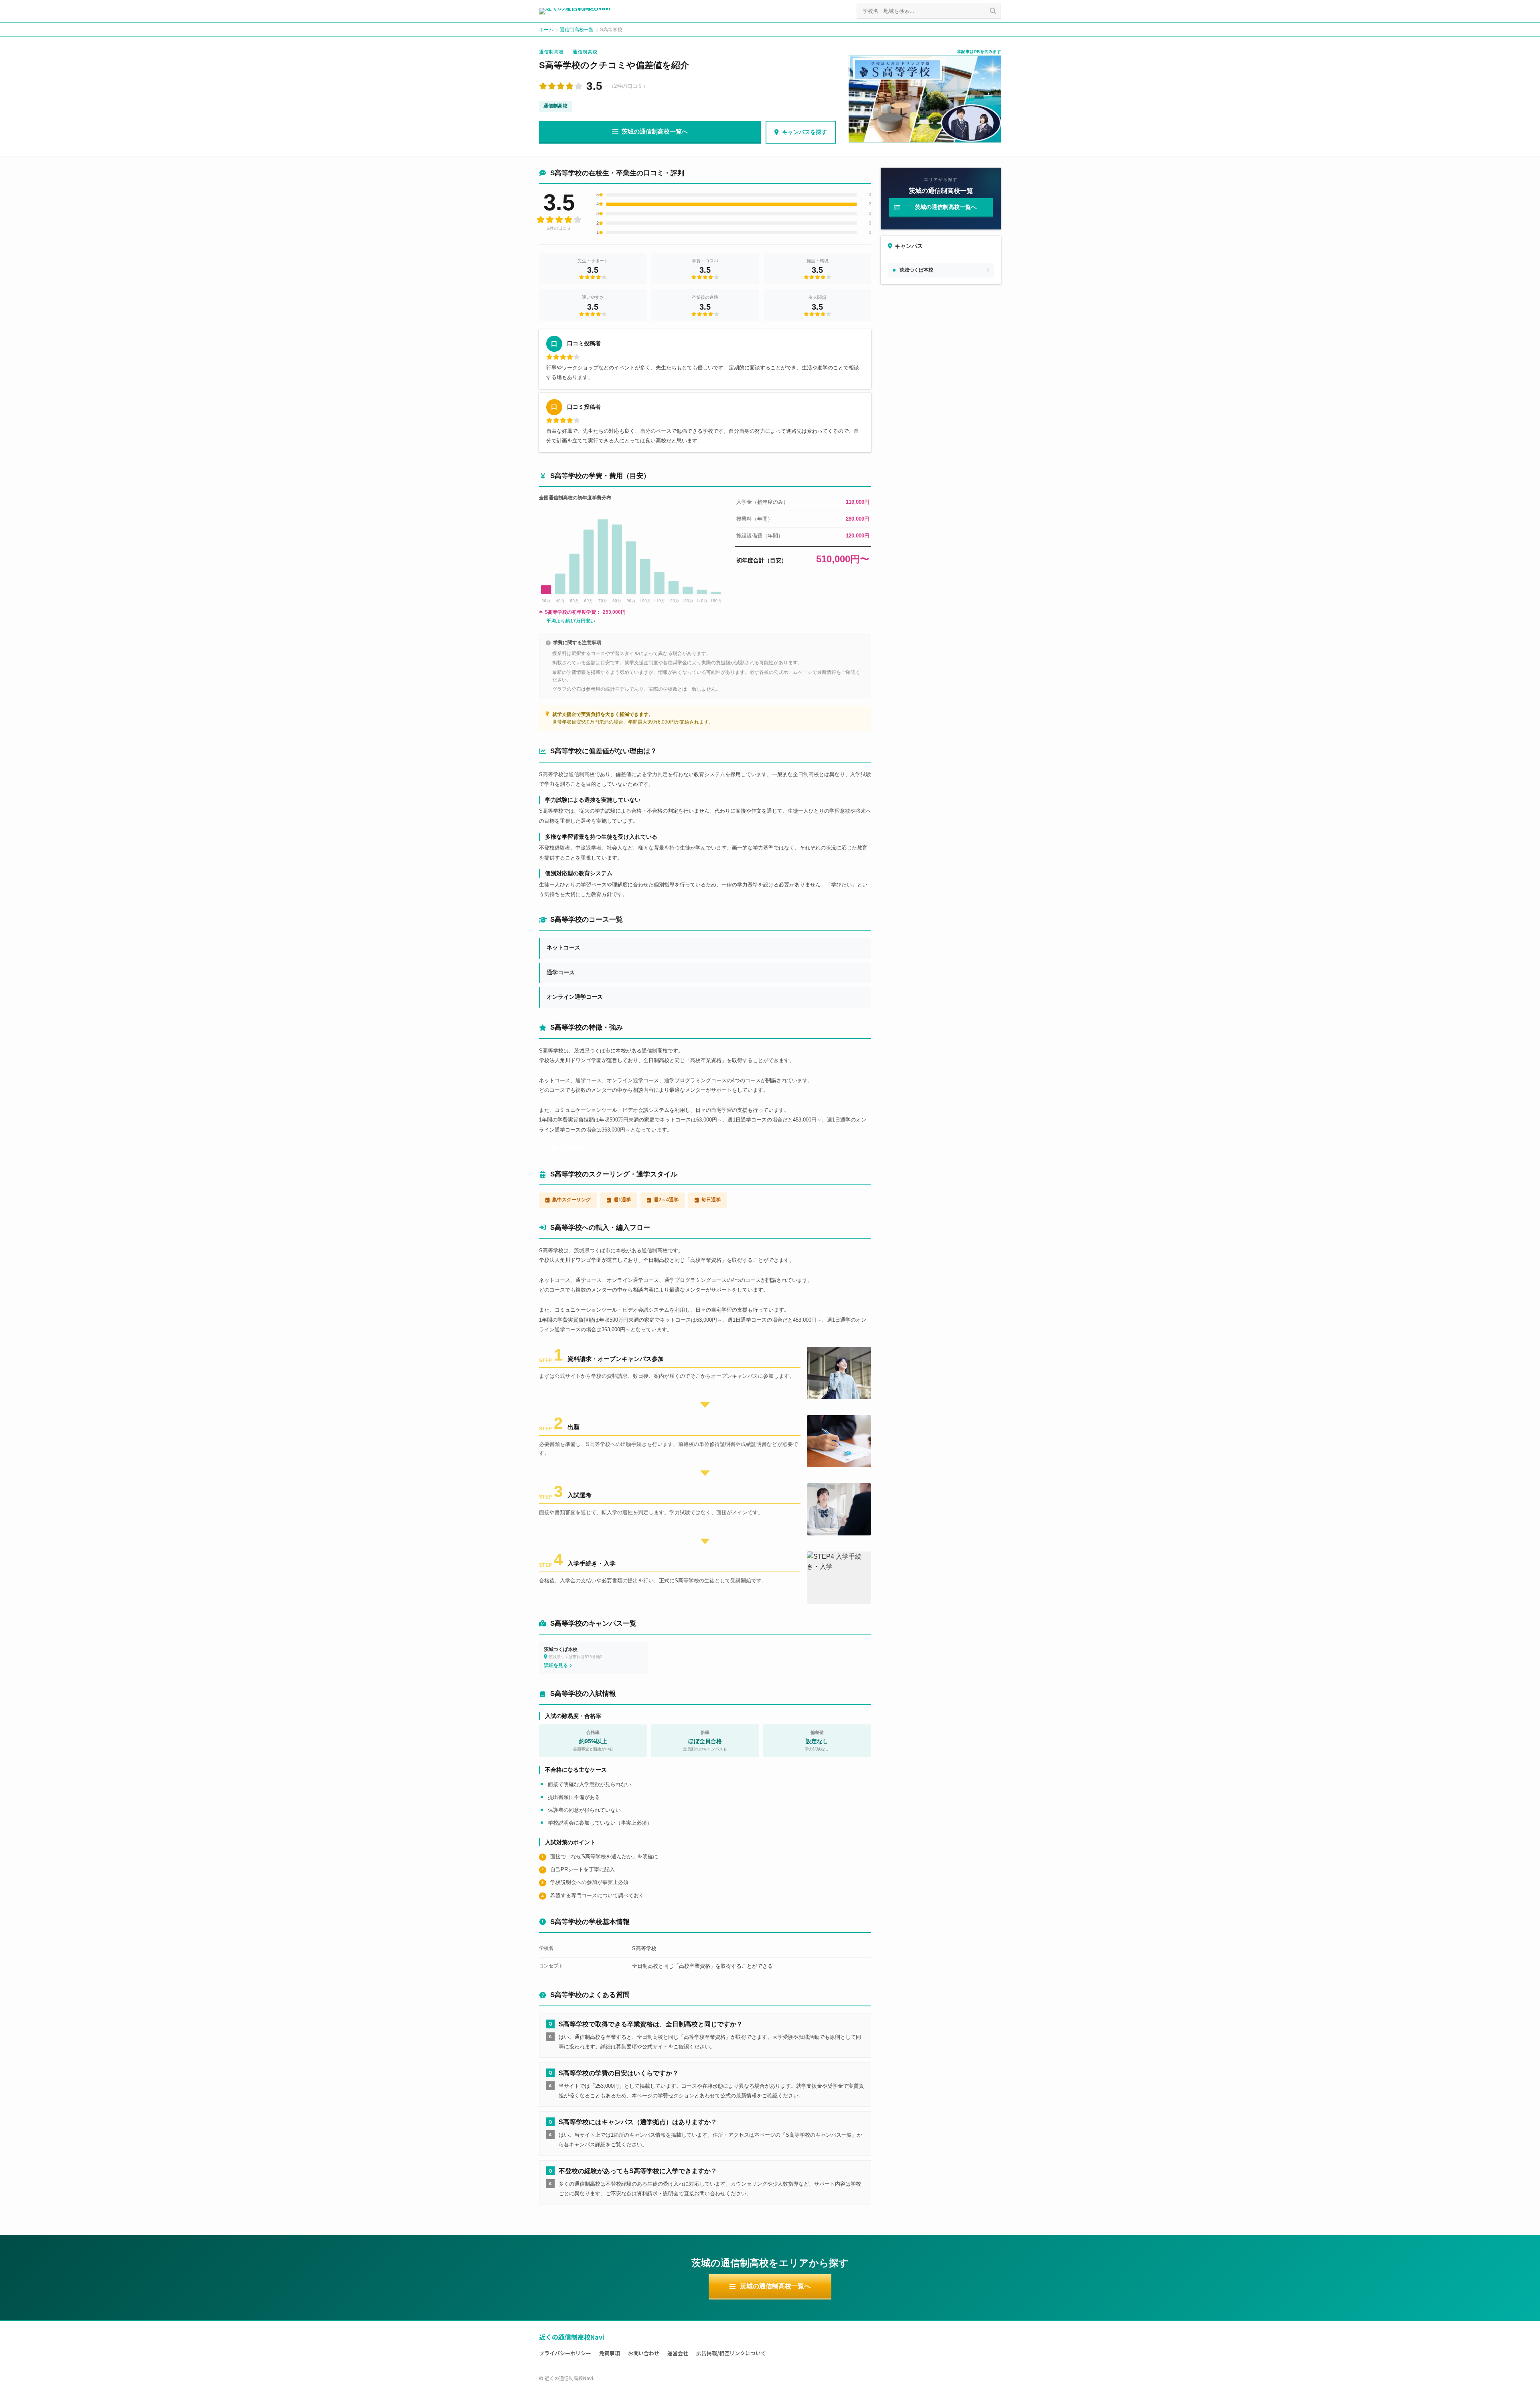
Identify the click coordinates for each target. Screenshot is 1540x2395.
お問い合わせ (644, 2353)
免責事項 (610, 2353)
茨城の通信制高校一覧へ (655, 131)
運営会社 (678, 2353)
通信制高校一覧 (577, 30)
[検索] (993, 11)
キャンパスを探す (804, 132)
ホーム (546, 30)
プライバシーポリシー (565, 2353)
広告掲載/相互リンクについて (731, 2353)
